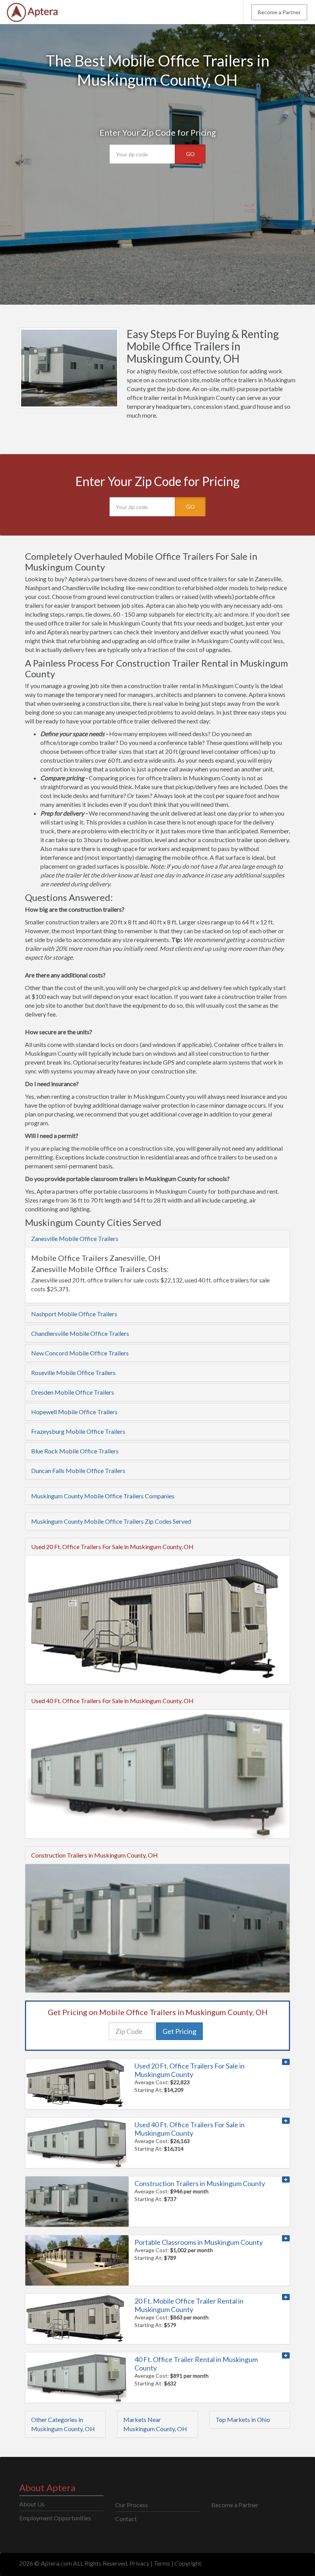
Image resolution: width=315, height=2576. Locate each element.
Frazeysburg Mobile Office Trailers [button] (78, 1431)
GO (190, 154)
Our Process (132, 2505)
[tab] (157, 1239)
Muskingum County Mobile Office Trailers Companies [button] (103, 1496)
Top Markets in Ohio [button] (243, 2419)
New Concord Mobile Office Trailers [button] (80, 1353)
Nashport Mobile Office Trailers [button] (74, 1314)
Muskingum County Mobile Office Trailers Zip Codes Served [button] (111, 1521)
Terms (162, 2563)
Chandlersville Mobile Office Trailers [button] (80, 1333)
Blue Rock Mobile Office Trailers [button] (75, 1451)
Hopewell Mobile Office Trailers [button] (74, 1412)
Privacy (139, 2563)
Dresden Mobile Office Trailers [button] (73, 1392)
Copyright (188, 2563)
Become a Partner (279, 12)
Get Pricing (179, 2031)
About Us (32, 2504)
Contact (126, 2519)
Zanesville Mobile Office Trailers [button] (75, 1238)
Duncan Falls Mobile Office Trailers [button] (78, 1470)
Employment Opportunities (55, 2518)
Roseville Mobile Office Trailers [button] (73, 1373)
